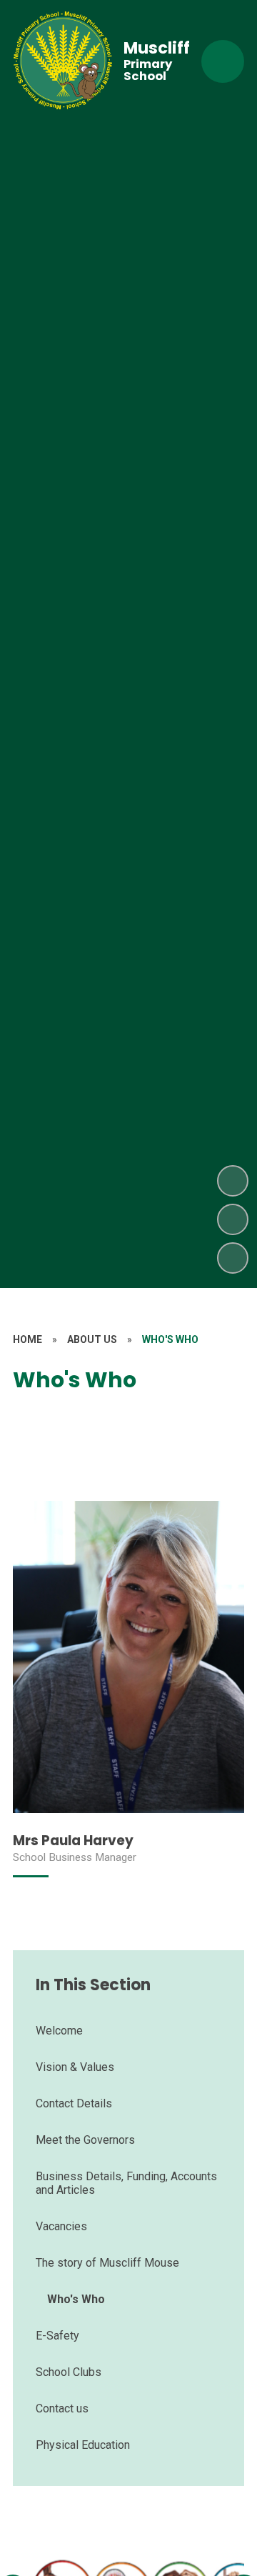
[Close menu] (223, 61)
